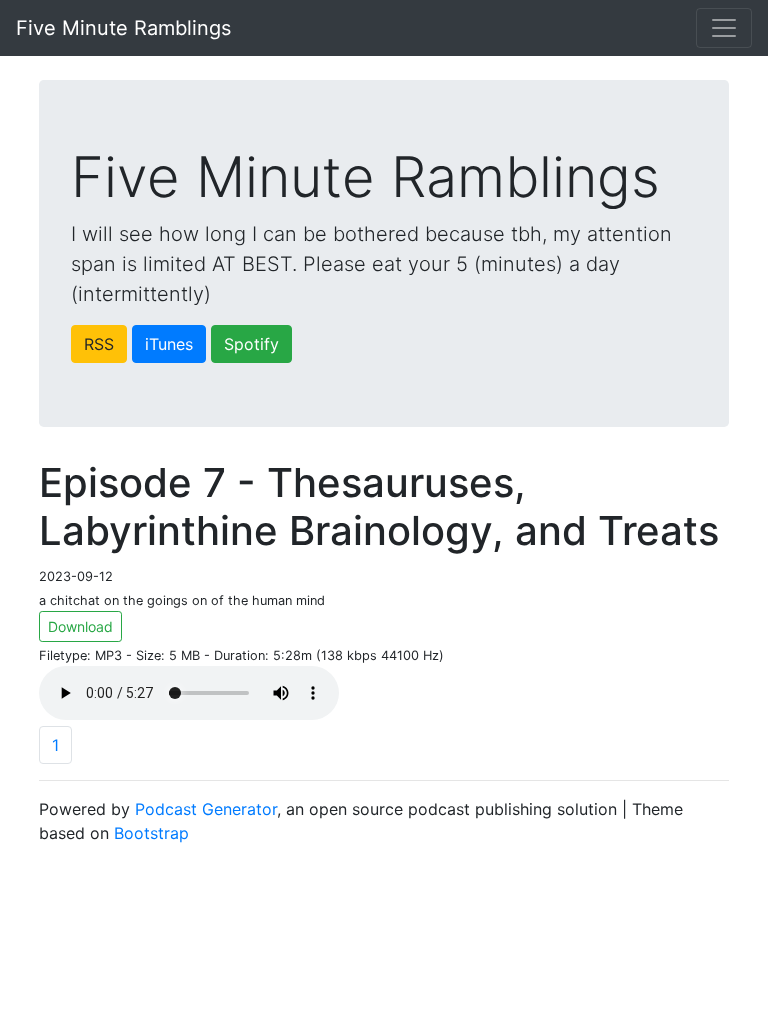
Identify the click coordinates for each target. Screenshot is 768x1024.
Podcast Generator (206, 809)
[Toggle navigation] (724, 28)
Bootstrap (151, 833)
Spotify (251, 344)
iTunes (169, 344)
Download (80, 626)
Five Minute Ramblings (123, 28)
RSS (99, 344)
